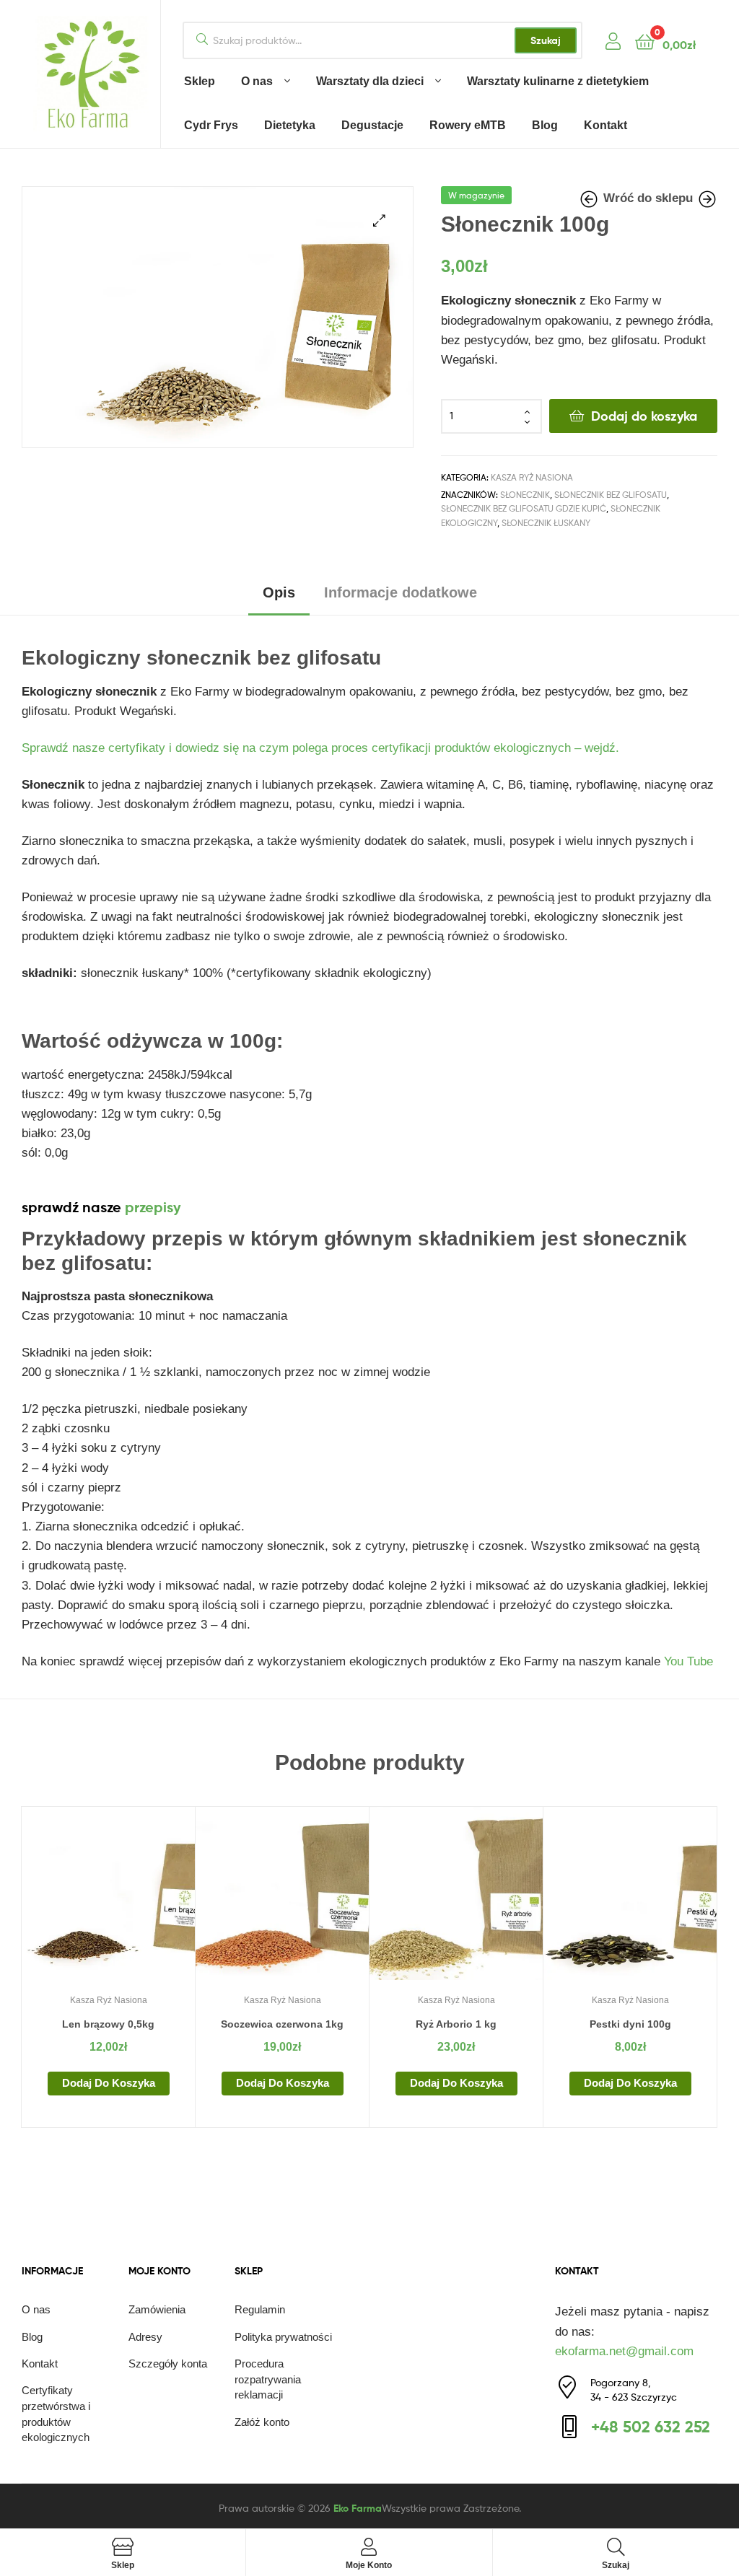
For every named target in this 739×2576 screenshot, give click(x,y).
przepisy (153, 1207)
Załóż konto (262, 2422)
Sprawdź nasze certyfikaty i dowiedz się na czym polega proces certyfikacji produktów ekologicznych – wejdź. (322, 748)
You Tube (688, 1661)
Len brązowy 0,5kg (108, 2024)
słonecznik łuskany (546, 523)
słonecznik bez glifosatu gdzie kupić (524, 508)
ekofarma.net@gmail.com (624, 2351)
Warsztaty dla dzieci (370, 81)
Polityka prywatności (283, 2337)
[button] (379, 220)
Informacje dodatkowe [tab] (401, 592)
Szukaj (546, 40)
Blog (545, 125)
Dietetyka (290, 125)
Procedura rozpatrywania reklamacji (268, 2379)
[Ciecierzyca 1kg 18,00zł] (707, 200)
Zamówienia (157, 2309)
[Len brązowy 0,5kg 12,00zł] (590, 200)
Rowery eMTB (468, 125)
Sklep (200, 81)
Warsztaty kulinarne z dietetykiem (558, 81)
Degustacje (372, 125)
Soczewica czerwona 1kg (282, 2024)
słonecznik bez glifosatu (611, 495)
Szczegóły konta (168, 2363)
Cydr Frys (211, 125)
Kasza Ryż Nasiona (532, 477)
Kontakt (605, 125)
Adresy (145, 2337)
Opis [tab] (279, 592)
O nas (257, 81)
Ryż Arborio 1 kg (456, 2024)
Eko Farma (358, 2508)
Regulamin (260, 2309)
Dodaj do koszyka (644, 416)
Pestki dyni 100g (630, 2024)
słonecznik (525, 495)
